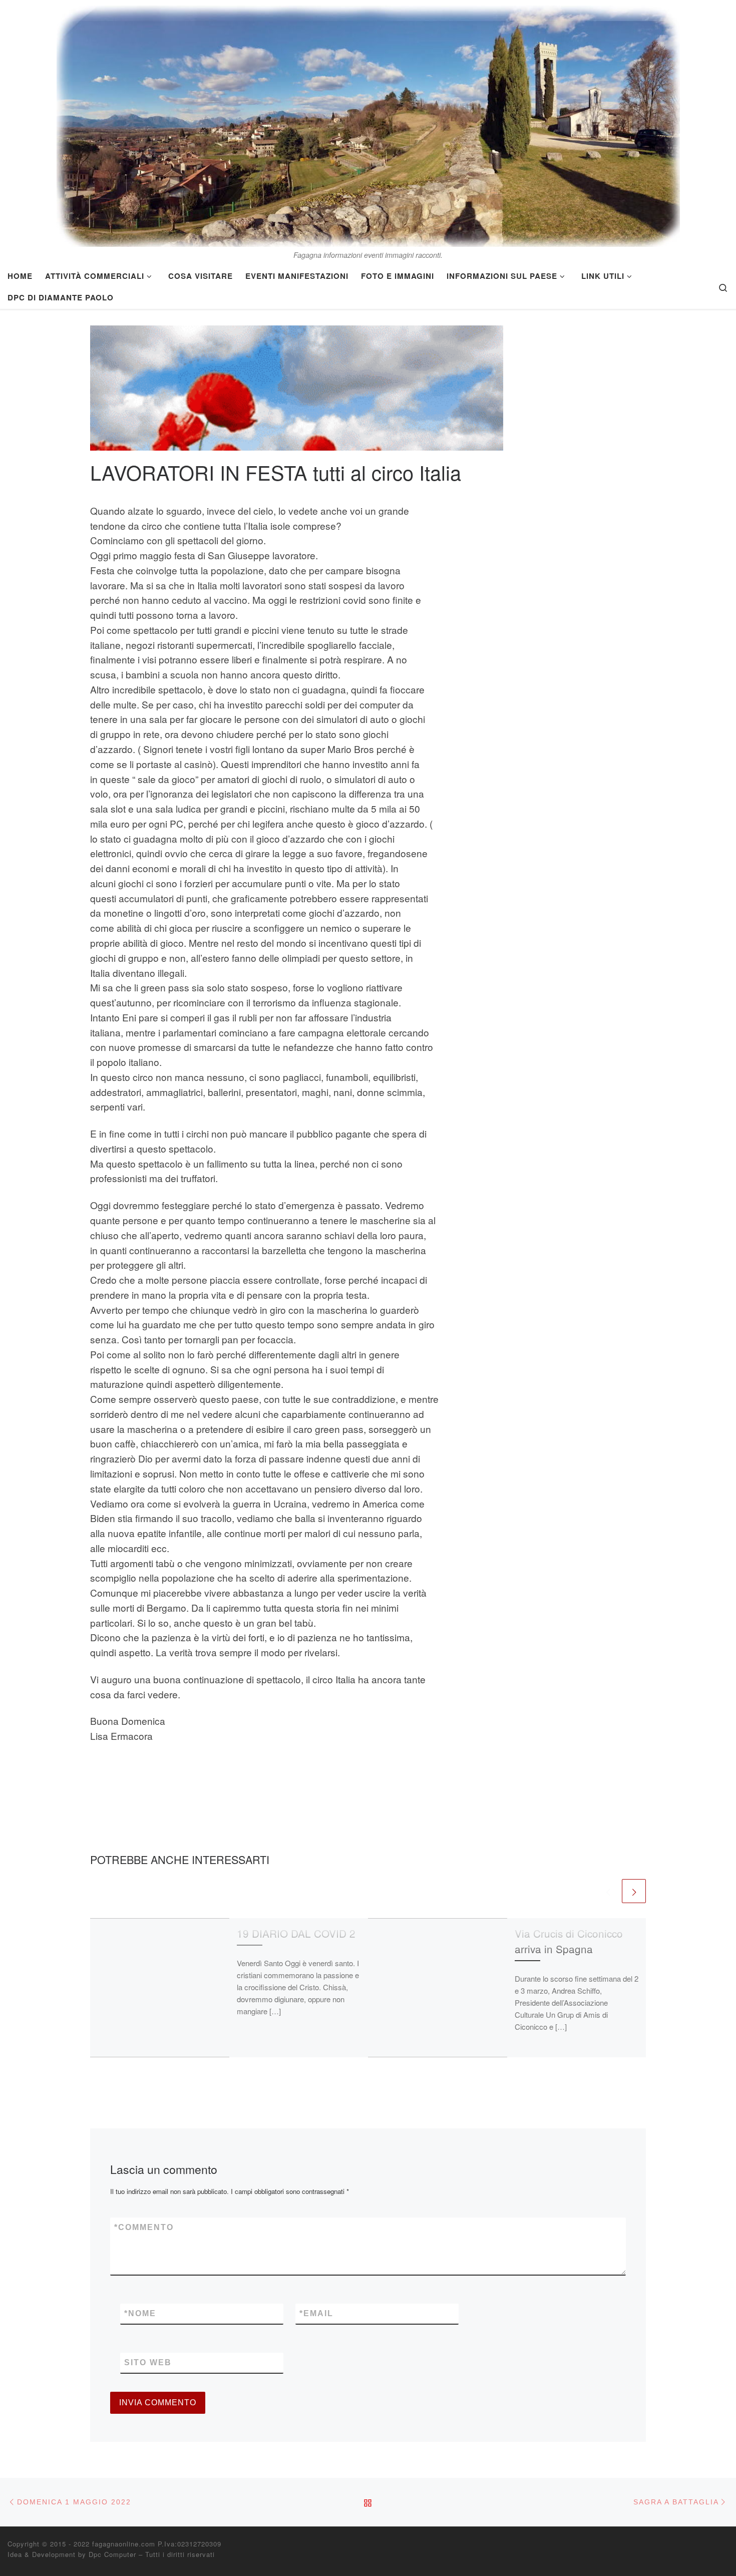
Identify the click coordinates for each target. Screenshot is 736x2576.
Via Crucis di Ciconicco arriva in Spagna (569, 1941)
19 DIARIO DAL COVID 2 (296, 1933)
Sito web (148, 2362)
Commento (144, 2227)
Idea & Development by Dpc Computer (72, 2554)
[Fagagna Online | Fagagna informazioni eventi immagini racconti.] (368, 123)
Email (316, 2313)
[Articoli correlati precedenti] (608, 1891)
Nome (140, 2313)
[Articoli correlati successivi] (634, 1891)
